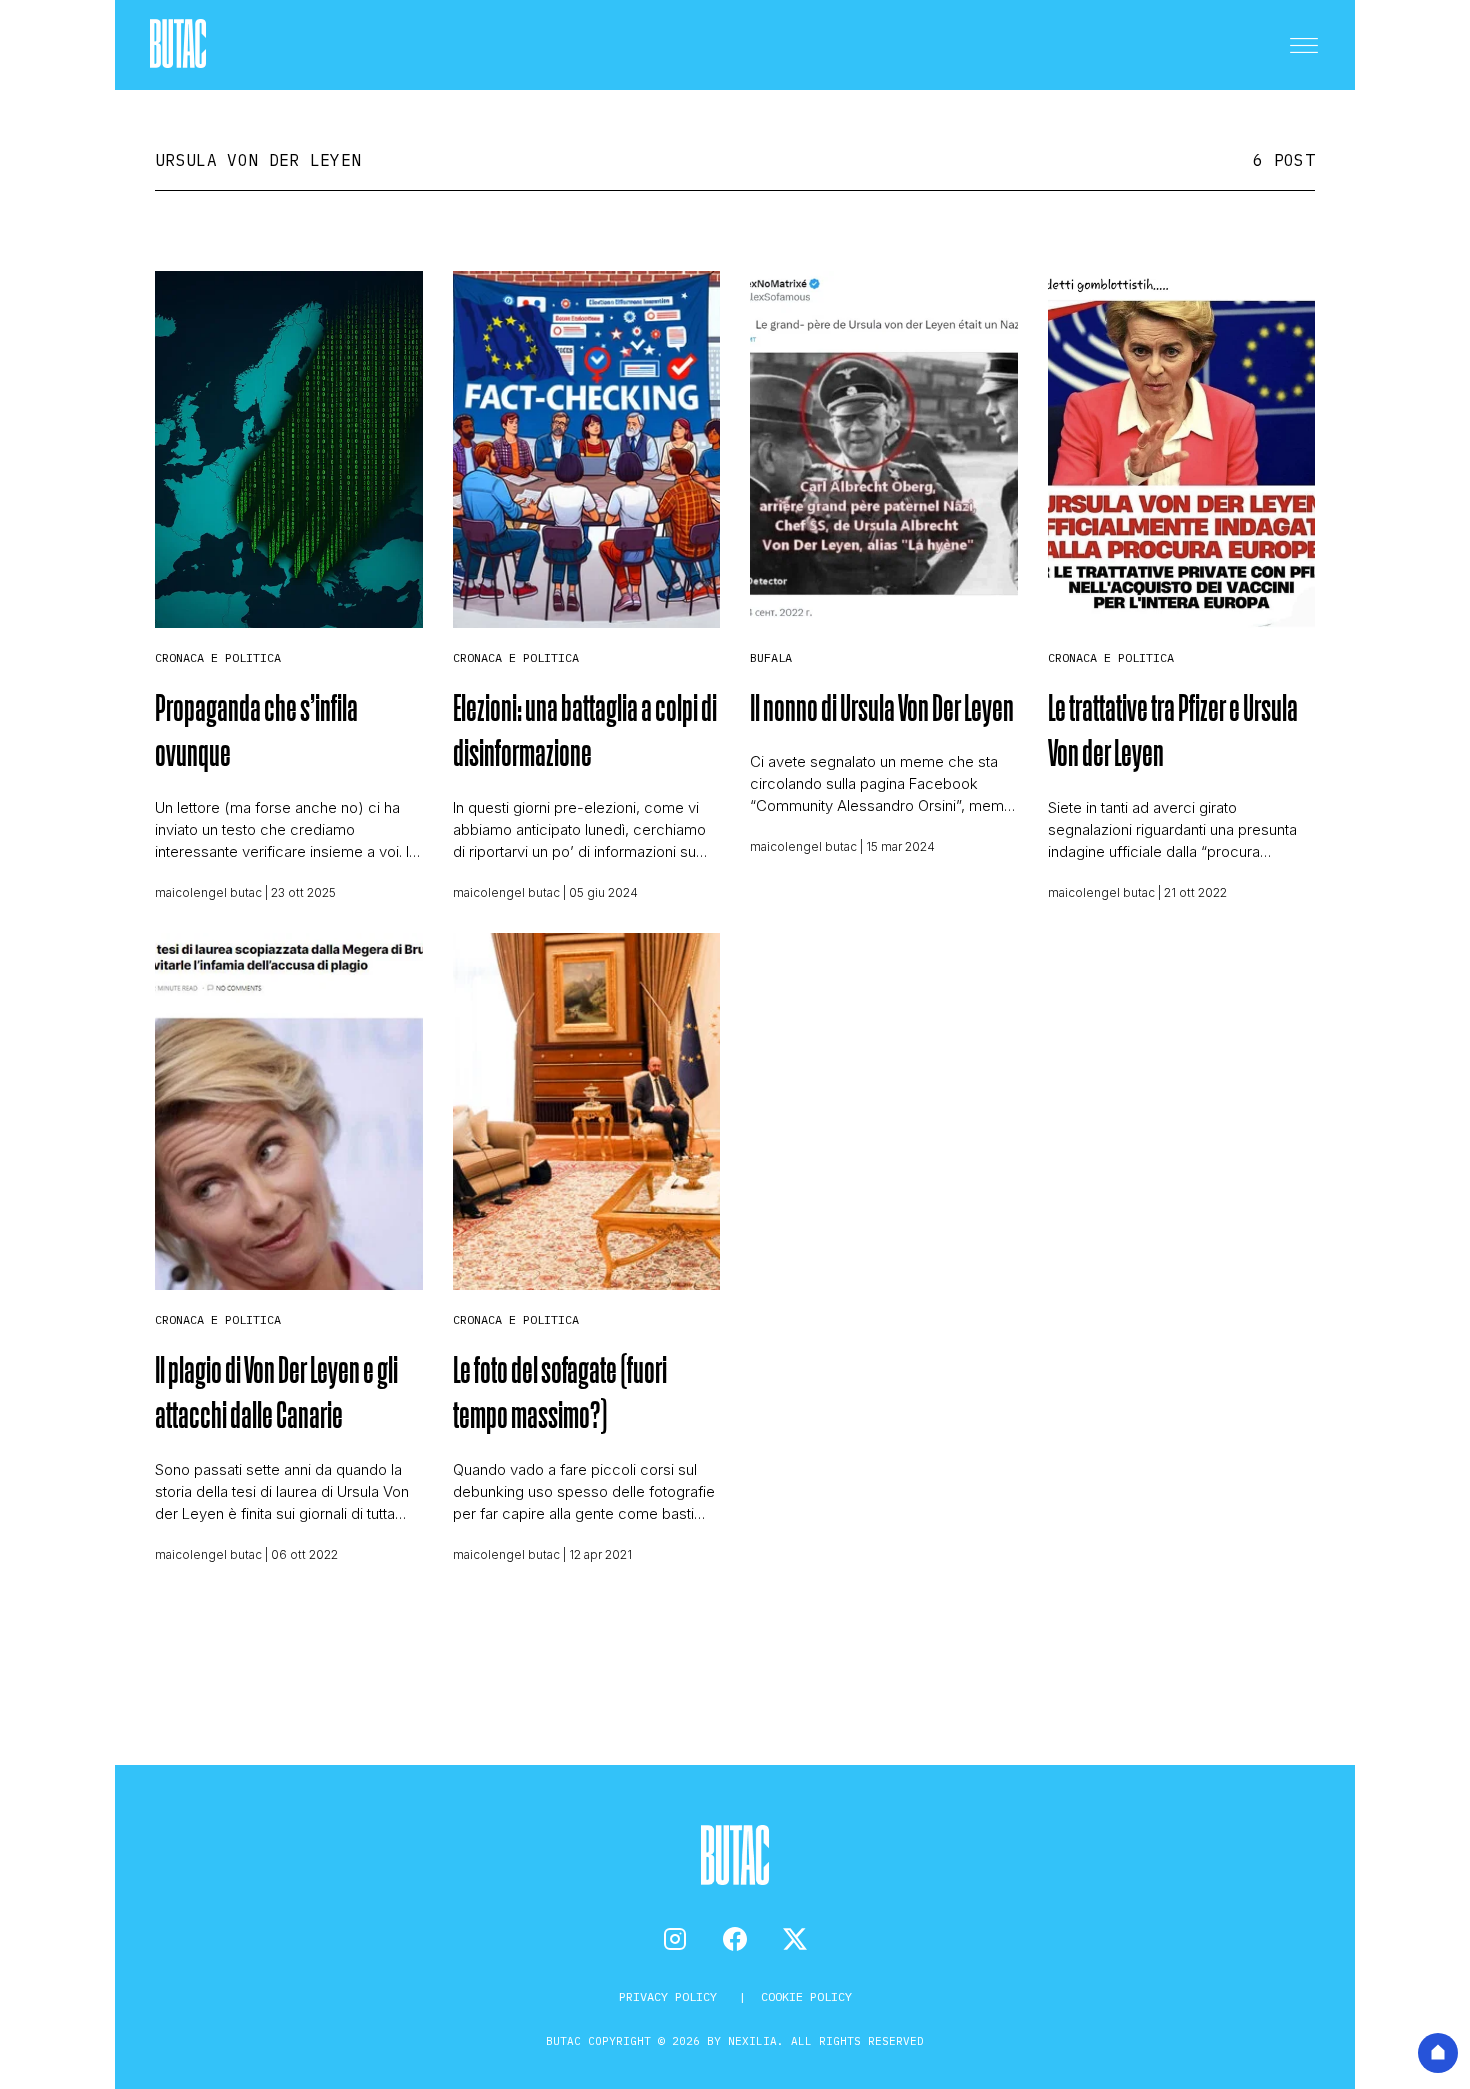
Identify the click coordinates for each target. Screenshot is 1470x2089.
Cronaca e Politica (218, 657)
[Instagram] (675, 1939)
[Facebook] (735, 1939)
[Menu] (1304, 45)
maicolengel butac (208, 892)
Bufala (771, 657)
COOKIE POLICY (806, 1996)
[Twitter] (795, 1939)
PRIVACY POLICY (671, 1996)
